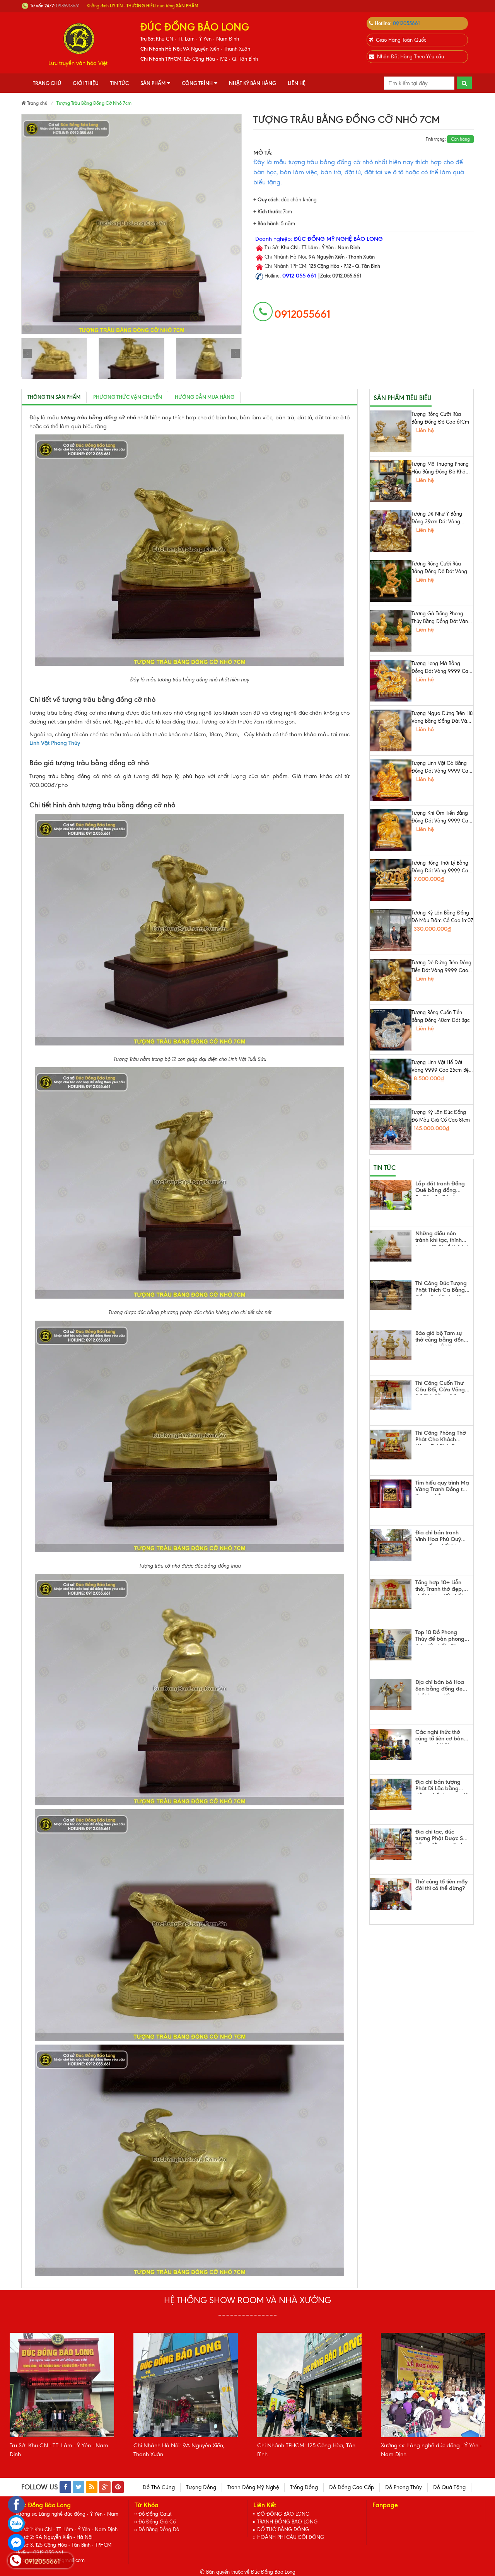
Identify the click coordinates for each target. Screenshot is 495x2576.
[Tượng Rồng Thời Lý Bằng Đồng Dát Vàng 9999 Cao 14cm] (391, 880)
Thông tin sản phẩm (54, 397)
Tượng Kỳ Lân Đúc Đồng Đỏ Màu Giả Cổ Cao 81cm (441, 1116)
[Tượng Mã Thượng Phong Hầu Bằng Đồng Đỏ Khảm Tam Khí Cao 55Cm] (391, 481)
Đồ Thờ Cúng (159, 2487)
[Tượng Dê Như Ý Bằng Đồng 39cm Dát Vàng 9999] (391, 531)
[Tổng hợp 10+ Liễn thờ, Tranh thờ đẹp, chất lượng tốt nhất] (391, 1594)
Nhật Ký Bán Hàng (253, 83)
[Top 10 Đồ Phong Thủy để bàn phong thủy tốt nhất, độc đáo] (391, 1645)
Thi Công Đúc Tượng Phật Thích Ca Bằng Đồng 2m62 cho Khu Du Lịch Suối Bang (441, 1288)
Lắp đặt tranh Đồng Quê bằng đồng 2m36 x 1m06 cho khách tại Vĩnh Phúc (440, 1188)
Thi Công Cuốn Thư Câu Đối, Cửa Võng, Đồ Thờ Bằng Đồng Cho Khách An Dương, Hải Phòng (441, 1388)
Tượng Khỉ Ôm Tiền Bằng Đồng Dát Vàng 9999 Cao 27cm (441, 817)
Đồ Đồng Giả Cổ (157, 2522)
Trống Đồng (304, 2487)
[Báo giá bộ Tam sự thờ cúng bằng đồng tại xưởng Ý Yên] (391, 1345)
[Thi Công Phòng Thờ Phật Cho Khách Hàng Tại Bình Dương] (391, 1445)
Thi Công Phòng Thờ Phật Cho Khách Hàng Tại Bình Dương (442, 1437)
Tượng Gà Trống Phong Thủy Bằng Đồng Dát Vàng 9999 (441, 618)
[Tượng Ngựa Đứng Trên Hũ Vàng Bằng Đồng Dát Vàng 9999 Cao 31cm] (391, 730)
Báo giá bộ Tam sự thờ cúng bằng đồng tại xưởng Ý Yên (441, 1338)
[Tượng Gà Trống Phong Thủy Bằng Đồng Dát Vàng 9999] (391, 631)
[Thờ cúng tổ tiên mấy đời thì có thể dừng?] (391, 1894)
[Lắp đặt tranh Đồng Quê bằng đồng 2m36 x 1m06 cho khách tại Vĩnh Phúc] (391, 1195)
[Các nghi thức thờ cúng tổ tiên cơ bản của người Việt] (391, 1744)
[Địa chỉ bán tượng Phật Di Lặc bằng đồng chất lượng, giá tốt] (391, 1794)
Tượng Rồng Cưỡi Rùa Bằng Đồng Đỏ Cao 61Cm (440, 418)
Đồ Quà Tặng (449, 2487)
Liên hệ (297, 83)
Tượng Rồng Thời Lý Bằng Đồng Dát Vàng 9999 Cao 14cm (441, 867)
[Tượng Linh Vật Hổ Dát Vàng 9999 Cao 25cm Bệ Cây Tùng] (391, 1079)
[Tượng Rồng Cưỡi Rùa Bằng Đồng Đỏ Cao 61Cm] (391, 431)
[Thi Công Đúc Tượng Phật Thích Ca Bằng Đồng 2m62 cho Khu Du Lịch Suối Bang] (391, 1295)
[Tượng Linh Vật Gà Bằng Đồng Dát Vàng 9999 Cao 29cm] (391, 780)
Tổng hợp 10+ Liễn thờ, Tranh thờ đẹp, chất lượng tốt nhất (439, 1587)
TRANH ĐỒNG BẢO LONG (287, 2522)
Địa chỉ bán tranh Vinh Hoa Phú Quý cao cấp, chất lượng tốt (441, 1537)
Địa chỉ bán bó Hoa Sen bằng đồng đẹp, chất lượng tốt (441, 1687)
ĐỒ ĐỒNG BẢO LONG (283, 2514)
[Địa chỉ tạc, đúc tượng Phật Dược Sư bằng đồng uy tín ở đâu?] (391, 1844)
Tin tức (119, 83)
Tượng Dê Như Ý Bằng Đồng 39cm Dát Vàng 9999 (437, 518)
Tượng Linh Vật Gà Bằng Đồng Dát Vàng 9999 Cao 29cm (441, 768)
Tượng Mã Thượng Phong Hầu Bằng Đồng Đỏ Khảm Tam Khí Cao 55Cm (441, 468)
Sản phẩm (153, 83)
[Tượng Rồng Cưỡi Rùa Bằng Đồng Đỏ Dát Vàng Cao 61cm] (391, 581)
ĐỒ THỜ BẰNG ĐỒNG (283, 2529)
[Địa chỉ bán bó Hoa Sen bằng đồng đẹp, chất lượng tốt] (391, 1695)
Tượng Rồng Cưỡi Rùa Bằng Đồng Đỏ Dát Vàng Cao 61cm (439, 568)
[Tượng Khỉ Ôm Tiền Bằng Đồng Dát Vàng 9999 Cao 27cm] (391, 830)
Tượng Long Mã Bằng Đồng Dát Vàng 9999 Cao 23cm (441, 668)
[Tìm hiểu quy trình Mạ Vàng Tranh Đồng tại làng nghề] (391, 1494)
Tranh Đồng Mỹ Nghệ (253, 2487)
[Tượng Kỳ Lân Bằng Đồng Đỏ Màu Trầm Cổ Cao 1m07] (391, 930)
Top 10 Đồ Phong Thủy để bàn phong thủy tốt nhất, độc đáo (440, 1637)
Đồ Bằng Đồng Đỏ (159, 2529)
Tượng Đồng (201, 2487)
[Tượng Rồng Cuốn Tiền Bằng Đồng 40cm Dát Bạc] (391, 1030)
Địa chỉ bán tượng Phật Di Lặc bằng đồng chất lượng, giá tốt (442, 1786)
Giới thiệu (86, 83)
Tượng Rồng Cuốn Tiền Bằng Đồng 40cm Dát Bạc (440, 1016)
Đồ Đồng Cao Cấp (352, 2487)
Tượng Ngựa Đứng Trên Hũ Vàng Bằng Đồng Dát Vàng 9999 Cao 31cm (442, 718)
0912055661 (406, 23)
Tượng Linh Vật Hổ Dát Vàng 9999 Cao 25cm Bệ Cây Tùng (440, 1067)
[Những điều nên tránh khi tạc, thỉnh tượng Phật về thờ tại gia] (391, 1246)
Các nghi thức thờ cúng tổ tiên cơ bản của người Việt (440, 1737)
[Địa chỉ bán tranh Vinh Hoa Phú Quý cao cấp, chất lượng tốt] (391, 1545)
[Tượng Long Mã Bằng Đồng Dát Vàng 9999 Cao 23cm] (391, 681)
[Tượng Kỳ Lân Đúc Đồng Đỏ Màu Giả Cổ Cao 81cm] (391, 1129)
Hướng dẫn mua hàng (205, 397)
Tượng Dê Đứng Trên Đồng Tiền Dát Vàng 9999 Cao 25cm (441, 967)
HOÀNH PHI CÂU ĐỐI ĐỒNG (291, 2537)
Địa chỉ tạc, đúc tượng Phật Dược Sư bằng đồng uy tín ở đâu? (441, 1836)
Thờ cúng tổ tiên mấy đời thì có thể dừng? (441, 1885)
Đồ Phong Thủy (404, 2487)
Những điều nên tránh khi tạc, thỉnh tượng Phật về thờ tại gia (442, 1238)
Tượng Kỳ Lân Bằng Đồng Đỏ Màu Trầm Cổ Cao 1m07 (442, 917)
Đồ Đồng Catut (155, 2514)
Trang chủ (47, 83)
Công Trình (197, 83)
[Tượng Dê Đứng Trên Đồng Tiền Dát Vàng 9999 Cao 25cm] (391, 980)
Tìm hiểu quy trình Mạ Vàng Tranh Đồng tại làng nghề (442, 1487)
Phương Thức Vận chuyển (128, 397)
